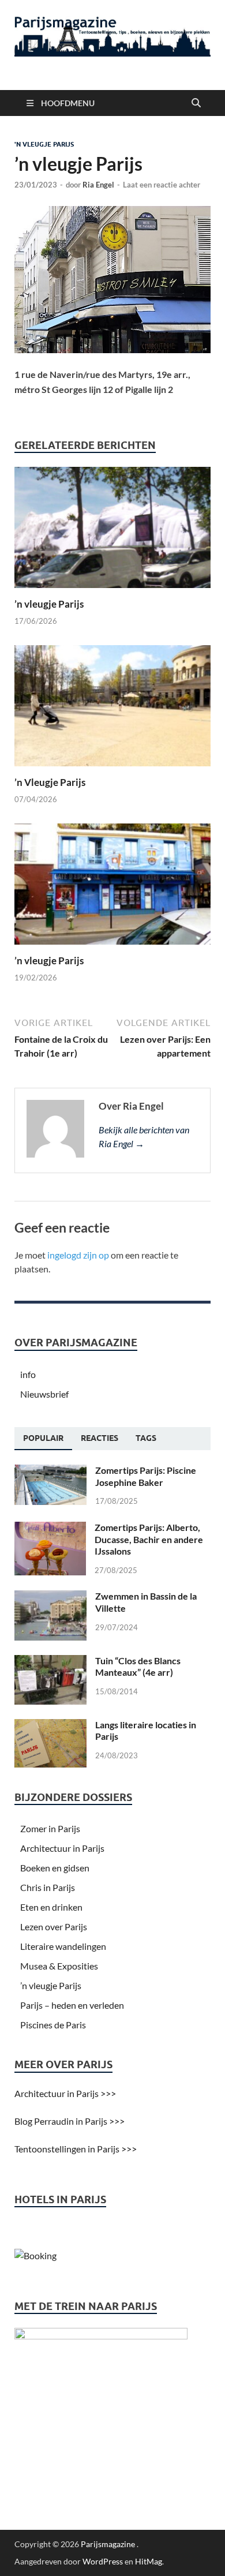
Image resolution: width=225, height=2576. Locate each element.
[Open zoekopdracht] (196, 103)
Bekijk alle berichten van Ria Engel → (144, 1137)
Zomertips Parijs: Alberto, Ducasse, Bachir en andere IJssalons (149, 1539)
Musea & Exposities (59, 1966)
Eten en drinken (51, 1907)
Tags (146, 1438)
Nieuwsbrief (44, 1394)
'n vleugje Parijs (44, 144)
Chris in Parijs (48, 1887)
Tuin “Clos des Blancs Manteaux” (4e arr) (138, 1667)
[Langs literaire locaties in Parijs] (50, 1726)
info (28, 1374)
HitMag (149, 2561)
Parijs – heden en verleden (72, 2005)
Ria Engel (98, 185)
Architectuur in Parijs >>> (65, 2093)
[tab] (43, 1439)
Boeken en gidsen (55, 1868)
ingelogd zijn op (78, 1255)
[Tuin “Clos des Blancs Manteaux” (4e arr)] (50, 1662)
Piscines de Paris (53, 2025)
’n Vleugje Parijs (50, 782)
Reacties (100, 1438)
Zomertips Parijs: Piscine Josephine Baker (146, 1476)
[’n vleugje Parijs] (112, 531)
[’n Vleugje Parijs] (112, 709)
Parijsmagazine (108, 2544)
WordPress (103, 2561)
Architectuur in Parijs (62, 1848)
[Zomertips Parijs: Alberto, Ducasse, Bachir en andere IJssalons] (50, 1528)
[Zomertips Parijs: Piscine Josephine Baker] (50, 1471)
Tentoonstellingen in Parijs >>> (76, 2149)
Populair (43, 1438)
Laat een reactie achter (162, 185)
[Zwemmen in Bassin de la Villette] (50, 1597)
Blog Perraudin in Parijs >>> (70, 2121)
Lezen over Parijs (54, 1927)
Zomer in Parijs (50, 1828)
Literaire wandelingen (63, 1946)
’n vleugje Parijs (49, 604)
